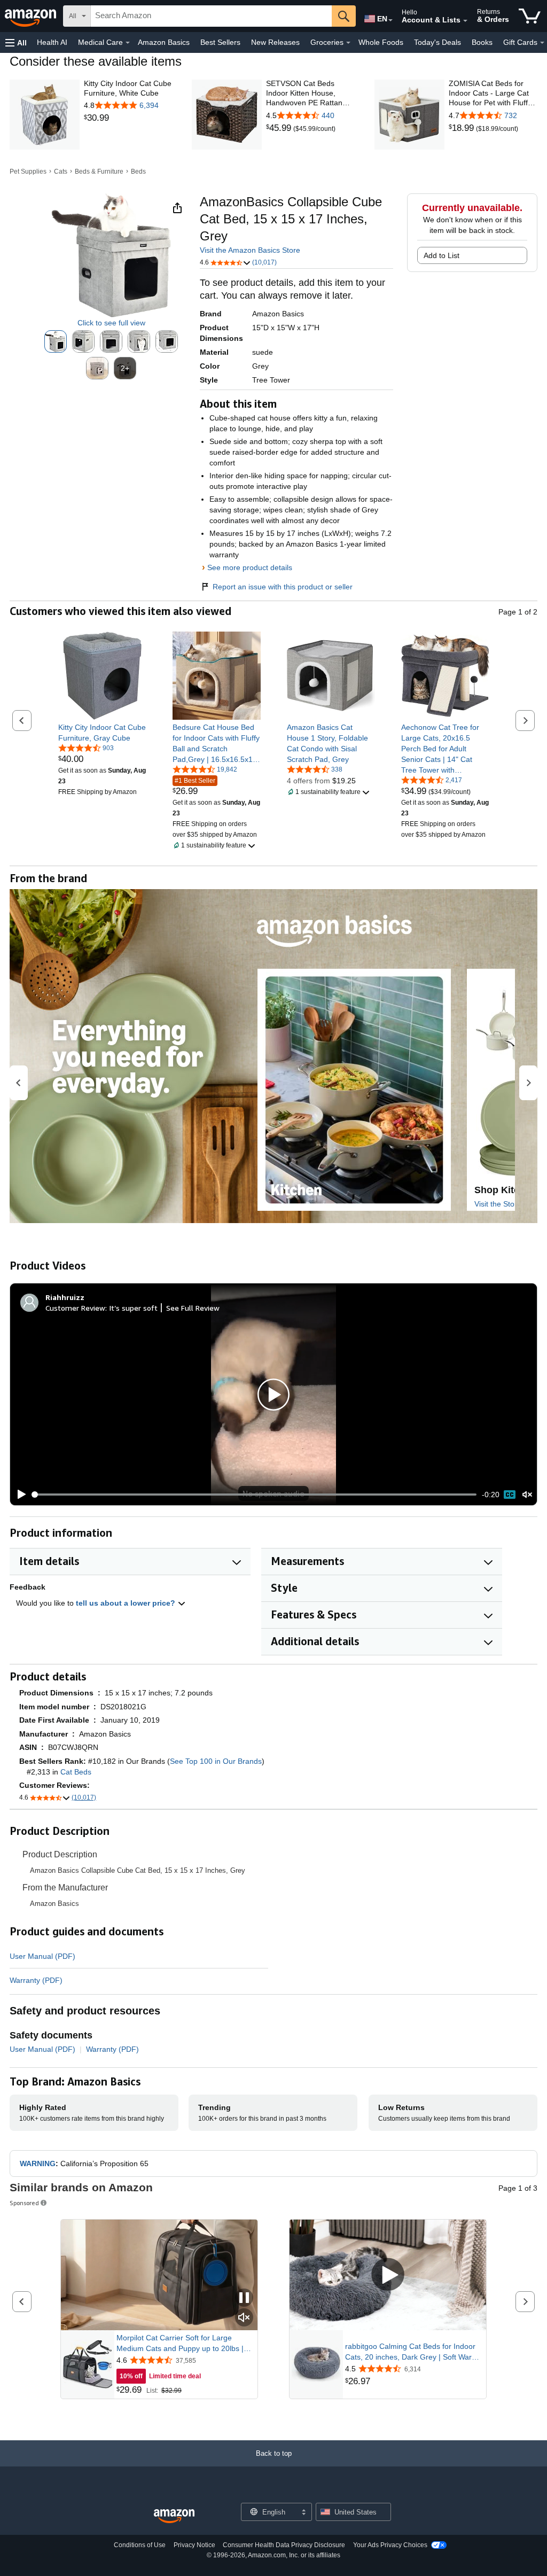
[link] (128, 118)
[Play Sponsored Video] (388, 2275)
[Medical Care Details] (128, 43)
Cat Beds (76, 1772)
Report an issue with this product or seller (283, 587)
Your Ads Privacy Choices (390, 2545)
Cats (61, 172)
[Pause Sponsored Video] (244, 2298)
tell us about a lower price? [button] (127, 1603)
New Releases (275, 42)
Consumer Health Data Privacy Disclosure (284, 2545)
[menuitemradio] (510, 1495)
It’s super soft (133, 1308)
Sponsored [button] (24, 2203)
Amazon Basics (164, 42)
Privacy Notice (194, 2545)
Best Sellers (220, 42)
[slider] (255, 1495)
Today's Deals (437, 42)
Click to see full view (111, 323)
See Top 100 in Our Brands (216, 1761)
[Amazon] (32, 16)
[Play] (19, 1495)
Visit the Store (498, 1204)
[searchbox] (211, 16)
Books (482, 42)
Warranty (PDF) (36, 1980)
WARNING (38, 2163)
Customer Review (75, 1308)
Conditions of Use (140, 2545)
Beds (138, 172)
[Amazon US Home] (174, 2516)
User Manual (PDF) (42, 1956)
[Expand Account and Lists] (465, 21)
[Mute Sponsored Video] (244, 2318)
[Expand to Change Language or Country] (390, 20)
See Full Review (193, 1308)
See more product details (250, 567)
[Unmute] (527, 1495)
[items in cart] (530, 16)
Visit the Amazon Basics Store (250, 250)
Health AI (52, 42)
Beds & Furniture (99, 172)
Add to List (441, 255)
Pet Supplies (28, 172)
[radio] (56, 341)
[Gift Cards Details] (542, 43)
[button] (16, 42)
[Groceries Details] (348, 43)
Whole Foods (381, 42)
